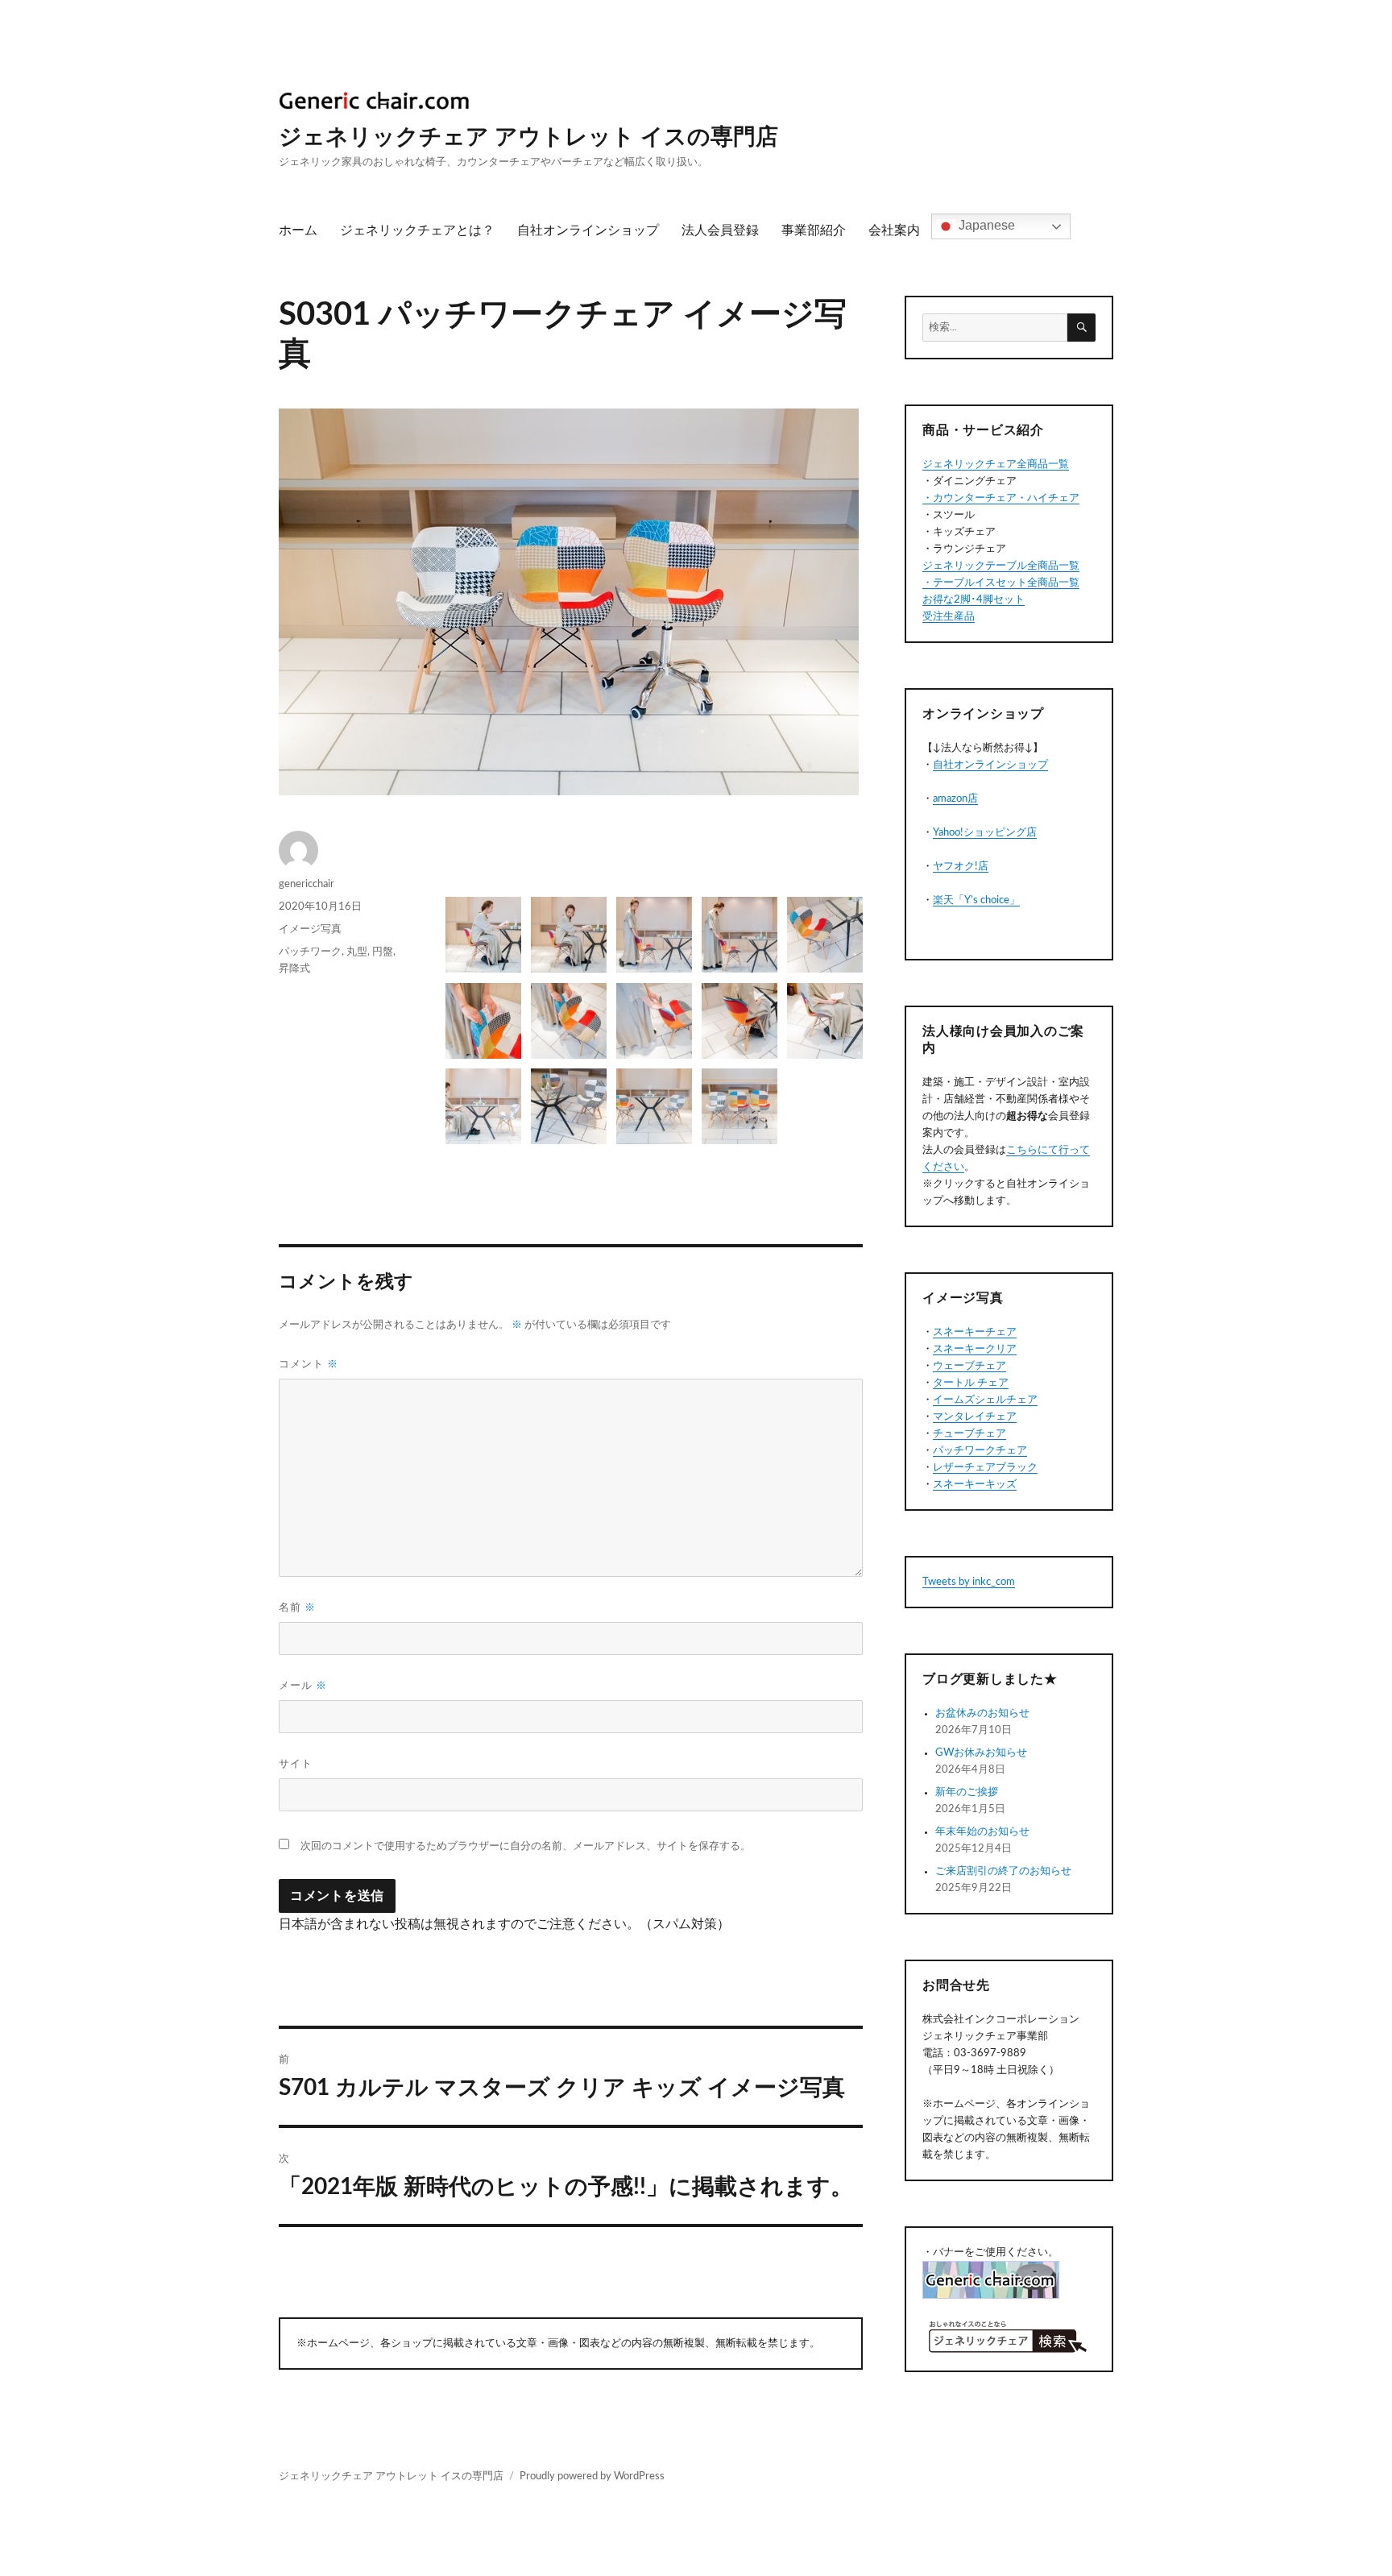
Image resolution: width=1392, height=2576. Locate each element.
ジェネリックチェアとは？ (417, 230)
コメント (309, 1365)
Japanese (985, 226)
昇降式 (294, 969)
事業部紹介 (814, 230)
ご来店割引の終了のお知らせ (1003, 1871)
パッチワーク (310, 952)
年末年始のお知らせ (982, 1832)
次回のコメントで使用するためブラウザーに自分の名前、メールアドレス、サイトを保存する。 (526, 1846)
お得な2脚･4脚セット (974, 600)
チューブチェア (969, 1434)
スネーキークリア (975, 1349)
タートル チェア (971, 1383)
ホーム (298, 230)
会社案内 (894, 230)
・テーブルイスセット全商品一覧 (1001, 583)
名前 (297, 1608)
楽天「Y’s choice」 (976, 900)
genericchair (307, 884)
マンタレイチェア (975, 1417)
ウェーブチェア (969, 1366)
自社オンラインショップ (588, 230)
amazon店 (955, 799)
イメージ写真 (310, 929)
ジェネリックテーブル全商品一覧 (1001, 566)
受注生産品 (949, 617)
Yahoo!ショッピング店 (985, 833)
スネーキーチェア (975, 1332)
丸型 (357, 952)
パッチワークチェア (980, 1451)
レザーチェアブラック (985, 1468)
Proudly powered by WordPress (592, 2476)
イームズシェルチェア (985, 1400)
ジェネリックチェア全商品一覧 (996, 465)
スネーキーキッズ (975, 1485)
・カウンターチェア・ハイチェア (1001, 498)
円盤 (383, 952)
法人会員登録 (720, 230)
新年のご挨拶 (967, 1792)
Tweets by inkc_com (969, 1582)
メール (303, 1686)
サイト (296, 1764)
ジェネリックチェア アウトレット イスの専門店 (528, 137)
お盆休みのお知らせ (982, 1713)
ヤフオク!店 (961, 867)
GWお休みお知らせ (981, 1753)
